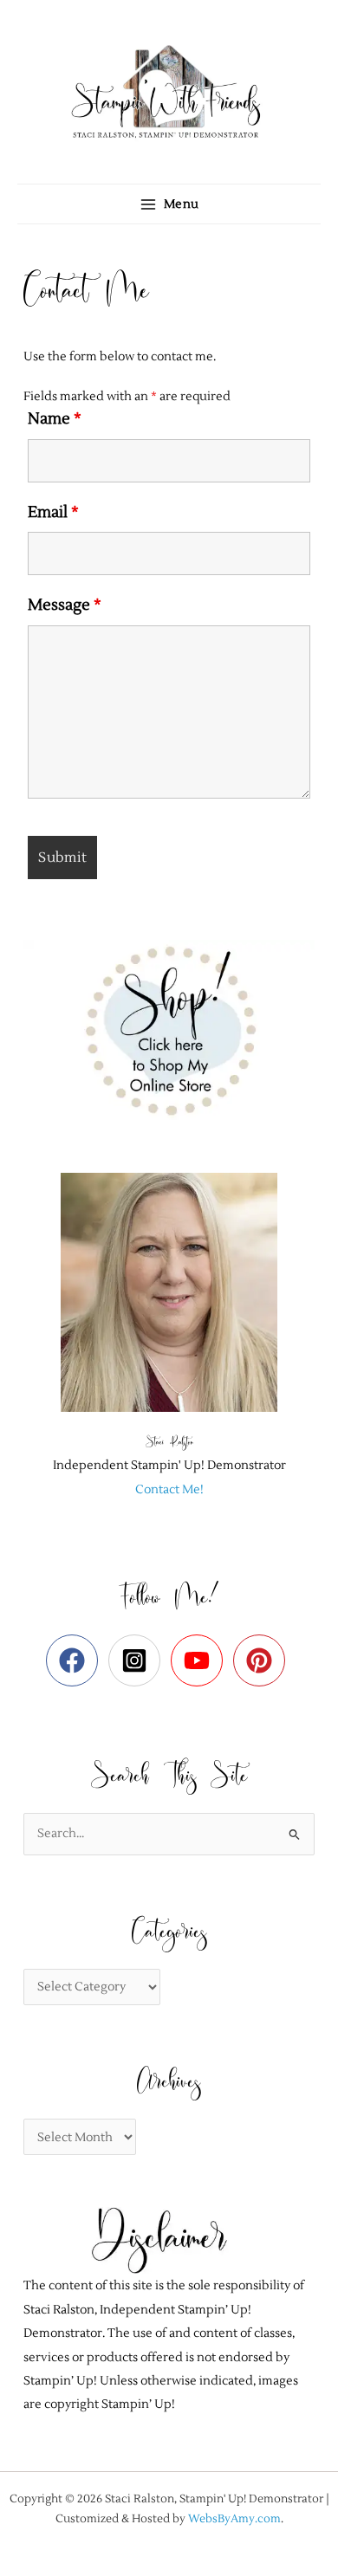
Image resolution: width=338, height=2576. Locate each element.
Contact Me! (169, 1489)
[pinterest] (263, 1660)
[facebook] (76, 1660)
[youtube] (201, 1660)
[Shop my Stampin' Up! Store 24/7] (169, 1030)
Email (53, 512)
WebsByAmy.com (234, 2518)
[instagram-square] (138, 1660)
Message (65, 605)
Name (55, 419)
